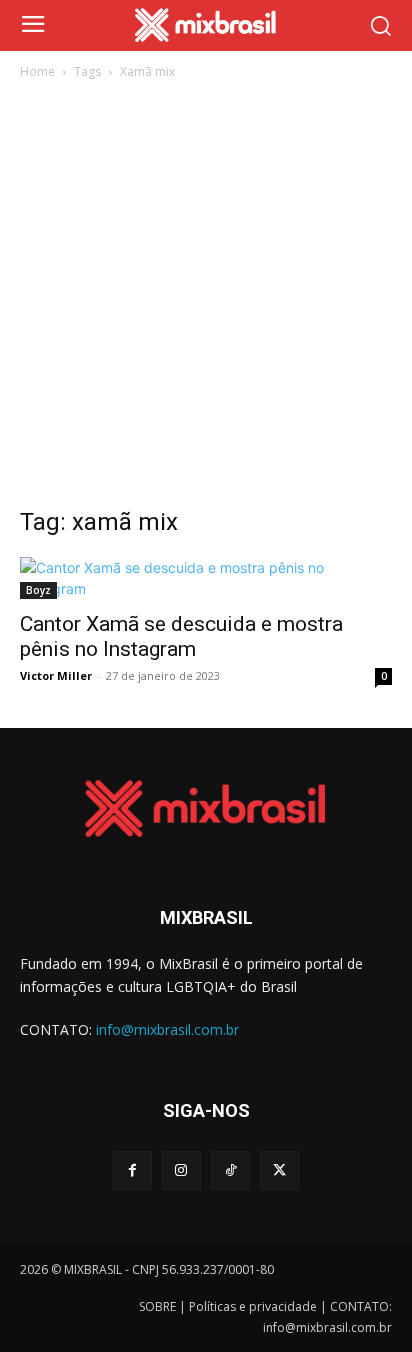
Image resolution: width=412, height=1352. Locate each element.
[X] (279, 1170)
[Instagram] (181, 1170)
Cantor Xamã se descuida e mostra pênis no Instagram (181, 636)
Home (37, 71)
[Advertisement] (206, 299)
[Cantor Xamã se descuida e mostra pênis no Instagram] (206, 578)
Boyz (38, 590)
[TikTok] (230, 1170)
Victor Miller (56, 675)
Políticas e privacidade (253, 1306)
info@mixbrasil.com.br (167, 1029)
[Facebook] (132, 1170)
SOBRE (157, 1306)
